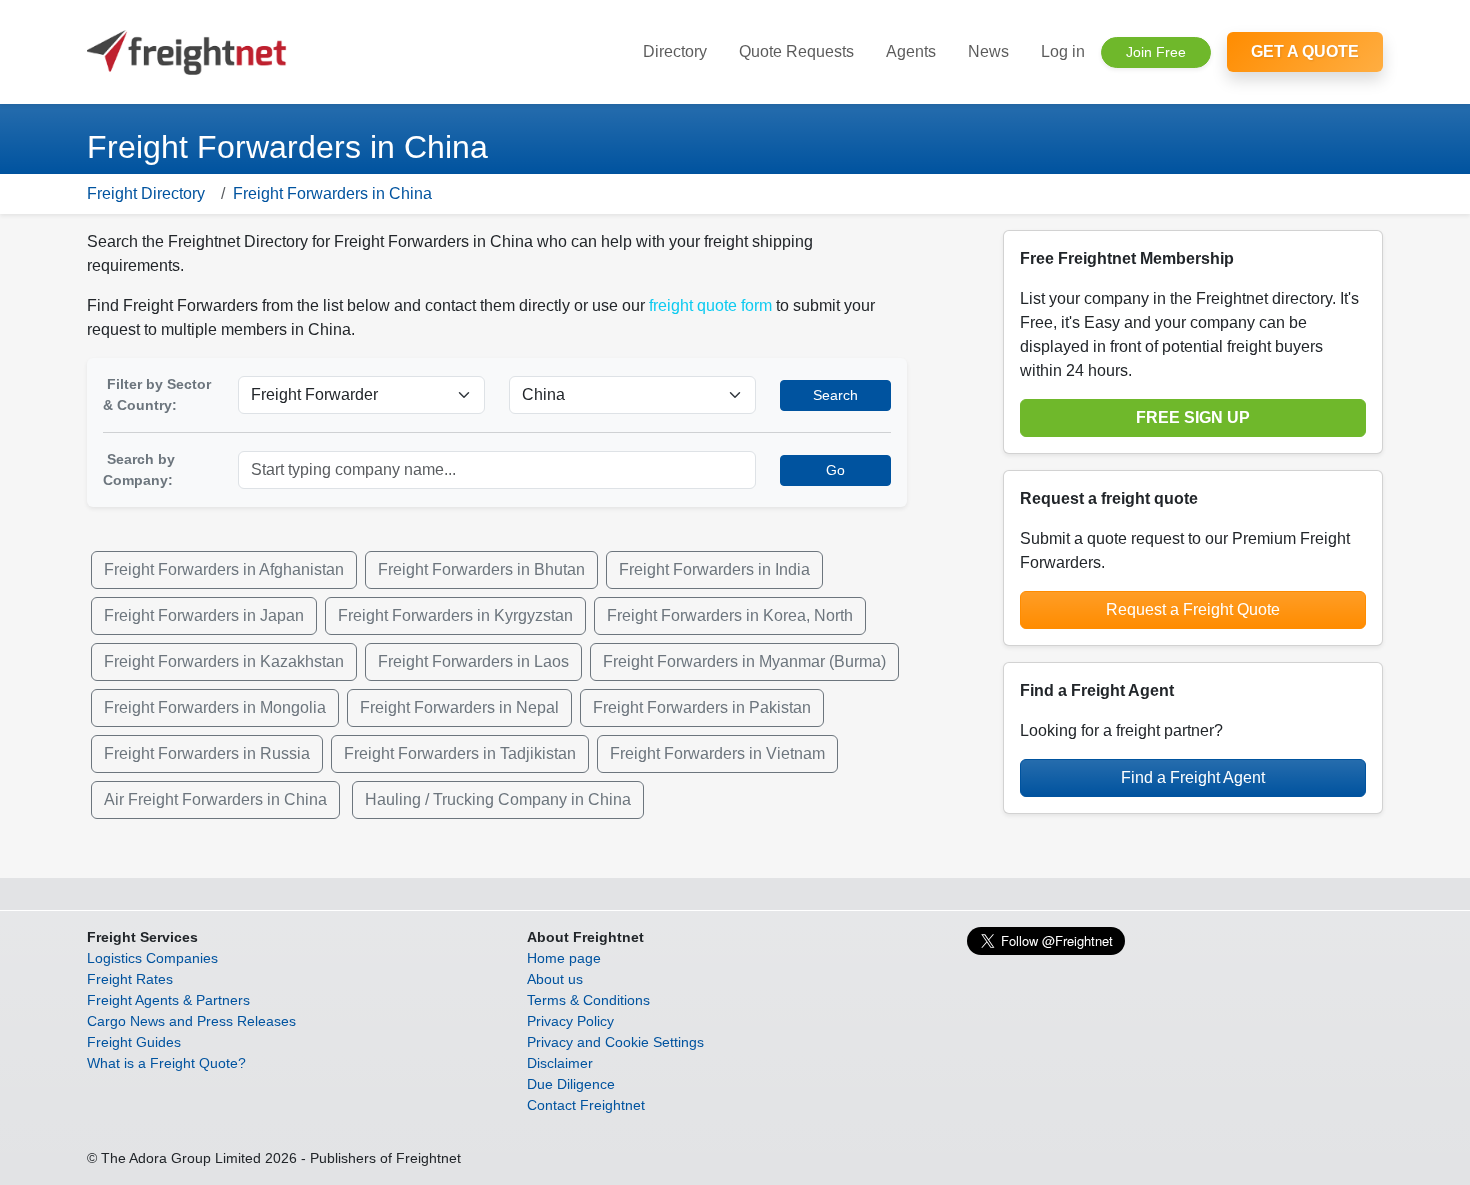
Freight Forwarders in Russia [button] (207, 753)
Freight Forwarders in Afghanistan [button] (224, 569)
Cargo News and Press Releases (191, 1021)
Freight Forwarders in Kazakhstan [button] (224, 661)
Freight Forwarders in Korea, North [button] (730, 615)
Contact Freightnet (586, 1105)
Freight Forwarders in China (332, 193)
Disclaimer (560, 1063)
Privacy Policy (570, 1021)
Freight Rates (130, 979)
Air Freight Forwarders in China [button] (215, 799)
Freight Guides (134, 1042)
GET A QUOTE (1305, 51)
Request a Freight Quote (1193, 609)
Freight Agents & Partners (168, 1000)
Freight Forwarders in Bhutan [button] (481, 569)
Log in (1063, 51)
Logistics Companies (152, 958)
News (988, 51)
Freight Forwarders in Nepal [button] (459, 707)
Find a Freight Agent (1193, 777)
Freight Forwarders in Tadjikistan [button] (460, 753)
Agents (911, 51)
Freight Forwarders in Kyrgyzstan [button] (455, 615)
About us (555, 979)
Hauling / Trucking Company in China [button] (498, 799)
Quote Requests (796, 51)
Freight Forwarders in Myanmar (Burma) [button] (744, 661)
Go (835, 470)
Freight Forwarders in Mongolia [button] (215, 707)
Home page (564, 958)
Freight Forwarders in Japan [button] (204, 615)
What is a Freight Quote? (166, 1063)
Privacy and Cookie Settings (615, 1042)
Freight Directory (146, 193)
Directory (675, 51)
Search (835, 395)
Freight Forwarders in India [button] (714, 569)
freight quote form (710, 305)
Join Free (1156, 52)
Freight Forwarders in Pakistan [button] (702, 707)
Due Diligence (571, 1084)
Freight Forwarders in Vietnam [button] (717, 753)
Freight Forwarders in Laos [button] (473, 661)
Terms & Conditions (588, 1000)
